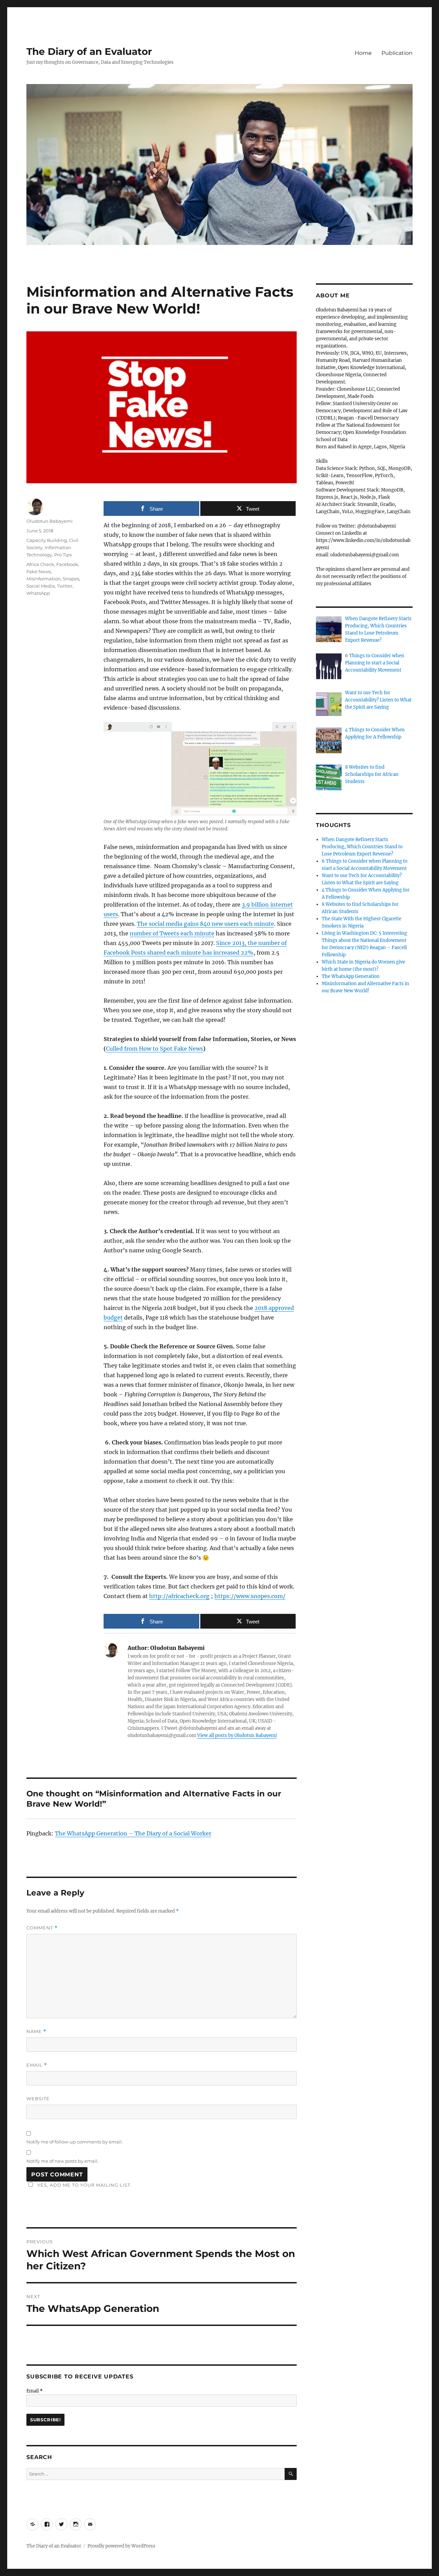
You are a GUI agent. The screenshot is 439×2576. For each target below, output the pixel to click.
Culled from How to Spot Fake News (155, 1049)
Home (363, 53)
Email (37, 2065)
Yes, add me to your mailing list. (85, 2185)
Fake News (39, 571)
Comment (42, 1928)
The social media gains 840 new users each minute (205, 924)
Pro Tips (63, 555)
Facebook (67, 564)
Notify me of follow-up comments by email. (75, 2142)
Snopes (71, 579)
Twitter (65, 586)
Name (36, 2031)
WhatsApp (38, 593)
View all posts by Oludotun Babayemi (237, 1735)
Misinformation (44, 579)
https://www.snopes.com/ (250, 1596)
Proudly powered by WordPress (121, 2546)
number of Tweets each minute (172, 933)
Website (38, 2099)
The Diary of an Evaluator (89, 51)
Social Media (41, 586)
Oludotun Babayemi (50, 521)
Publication (397, 53)
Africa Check (40, 564)
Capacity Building (47, 540)
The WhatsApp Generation (351, 976)
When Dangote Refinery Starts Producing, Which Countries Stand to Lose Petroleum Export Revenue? (362, 847)
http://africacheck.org (179, 1596)
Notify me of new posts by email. (62, 2161)
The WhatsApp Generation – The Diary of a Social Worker (133, 1833)
